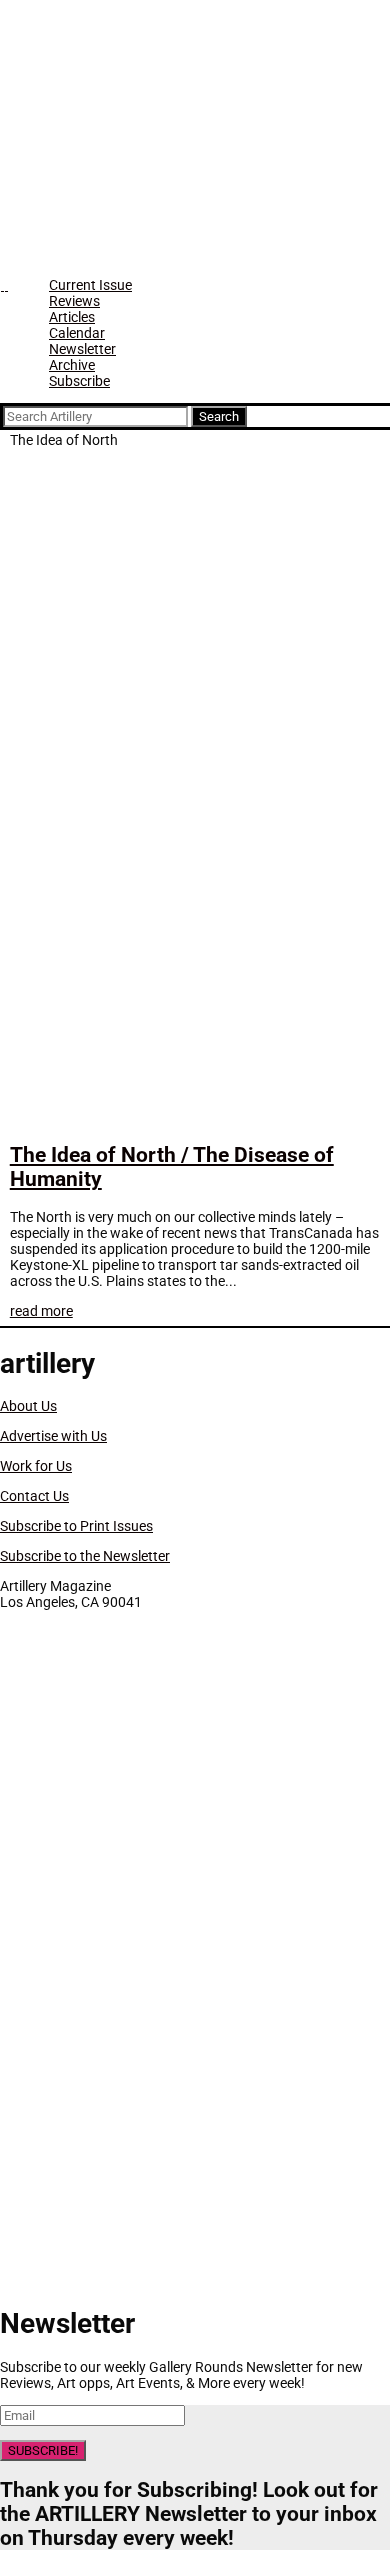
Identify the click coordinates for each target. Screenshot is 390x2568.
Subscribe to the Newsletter (85, 1556)
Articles (72, 317)
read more (41, 1311)
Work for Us (36, 1466)
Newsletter (82, 349)
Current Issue (90, 285)
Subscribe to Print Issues (76, 1526)
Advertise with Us (53, 1436)
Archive (72, 365)
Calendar (77, 333)
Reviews (74, 301)
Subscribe (79, 381)
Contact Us (34, 1496)
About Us (28, 1406)
